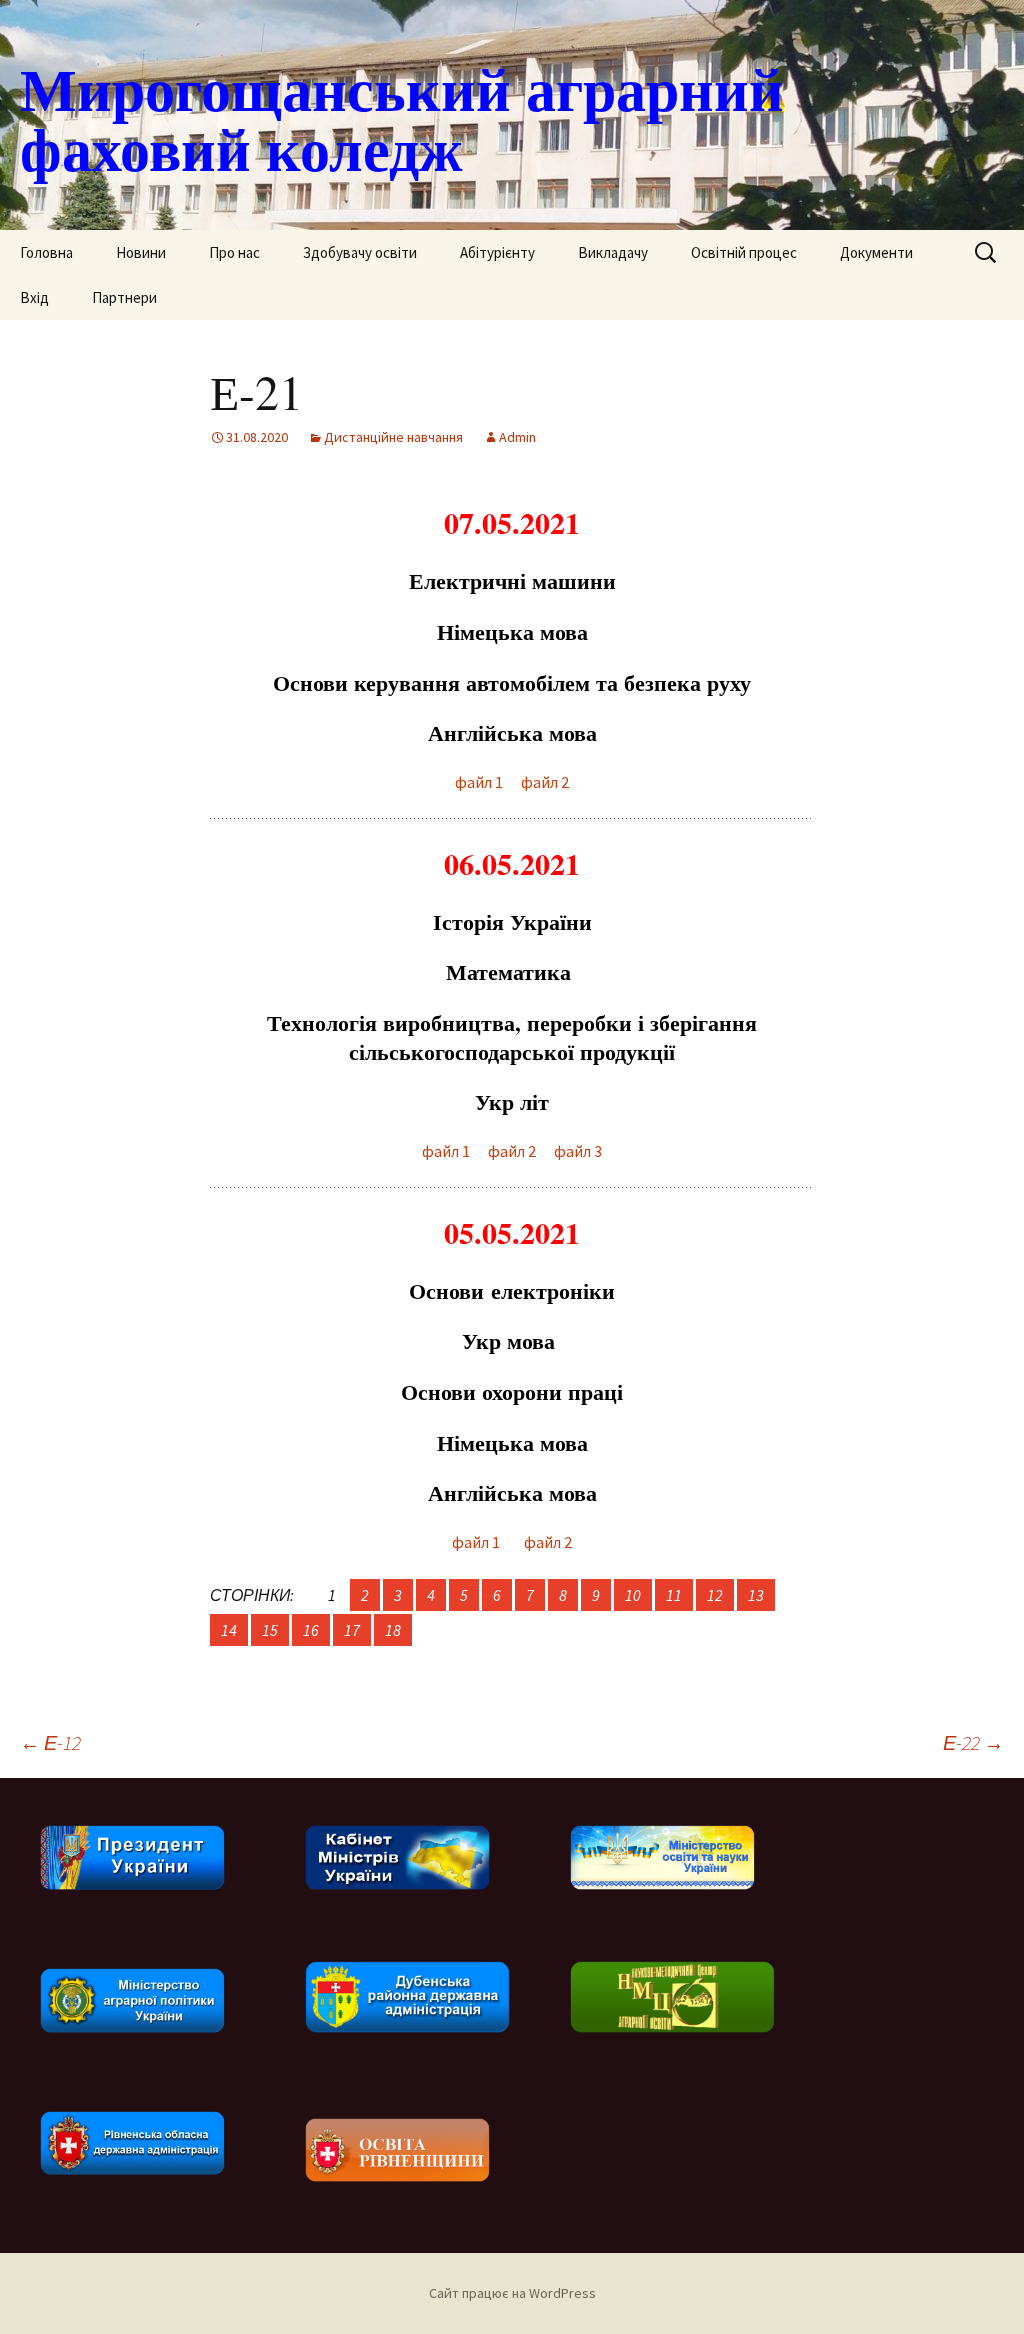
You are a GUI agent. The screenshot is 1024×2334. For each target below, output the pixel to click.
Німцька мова (512, 631)
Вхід (34, 297)
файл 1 (479, 782)
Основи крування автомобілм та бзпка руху (512, 682)
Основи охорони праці (512, 1391)
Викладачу (613, 252)
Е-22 (973, 1742)
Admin (517, 437)
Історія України (512, 921)
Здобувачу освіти (360, 252)
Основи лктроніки (512, 1290)
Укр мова (512, 1340)
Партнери (124, 297)
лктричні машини (512, 580)
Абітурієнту (497, 252)
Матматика (512, 971)
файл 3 (578, 1151)
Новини (141, 252)
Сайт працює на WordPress (512, 2293)
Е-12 (50, 1742)
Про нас (234, 252)
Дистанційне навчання (393, 437)
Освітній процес (744, 252)
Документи (876, 252)
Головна (46, 252)
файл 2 (545, 782)
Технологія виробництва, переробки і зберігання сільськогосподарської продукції (512, 1037)
